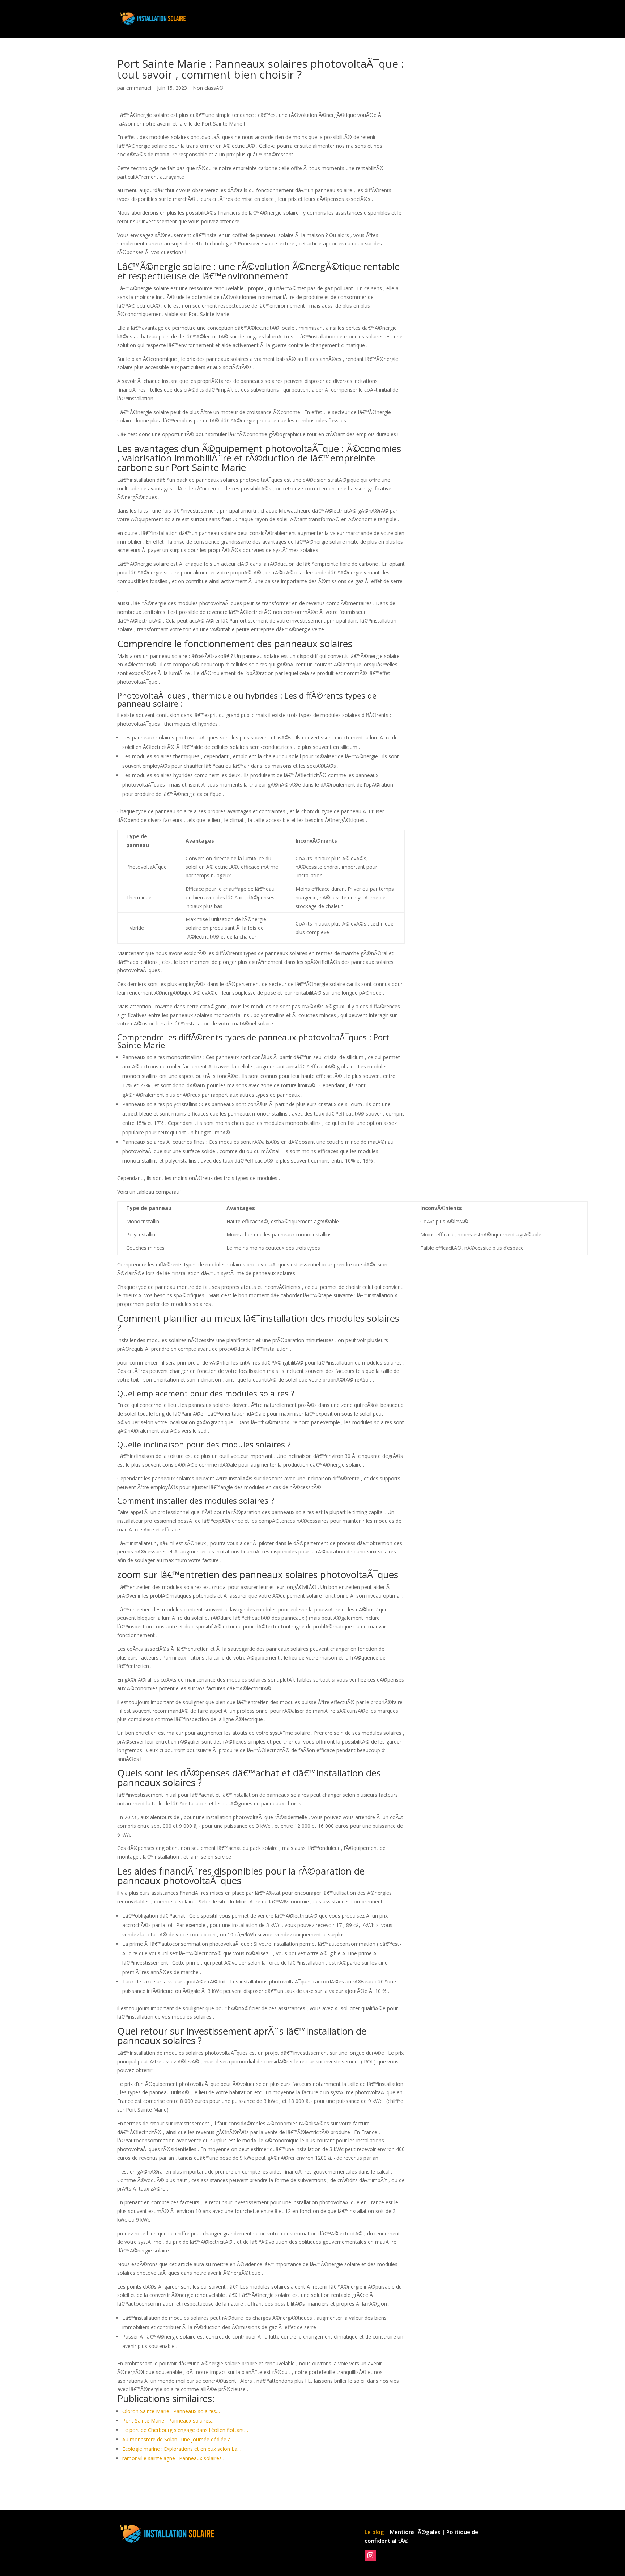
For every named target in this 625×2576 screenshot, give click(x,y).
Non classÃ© (208, 88)
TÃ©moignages (486, 19)
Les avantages (436, 19)
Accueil (356, 19)
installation (391, 19)
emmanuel (139, 88)
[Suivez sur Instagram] (370, 2555)
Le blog (374, 2532)
